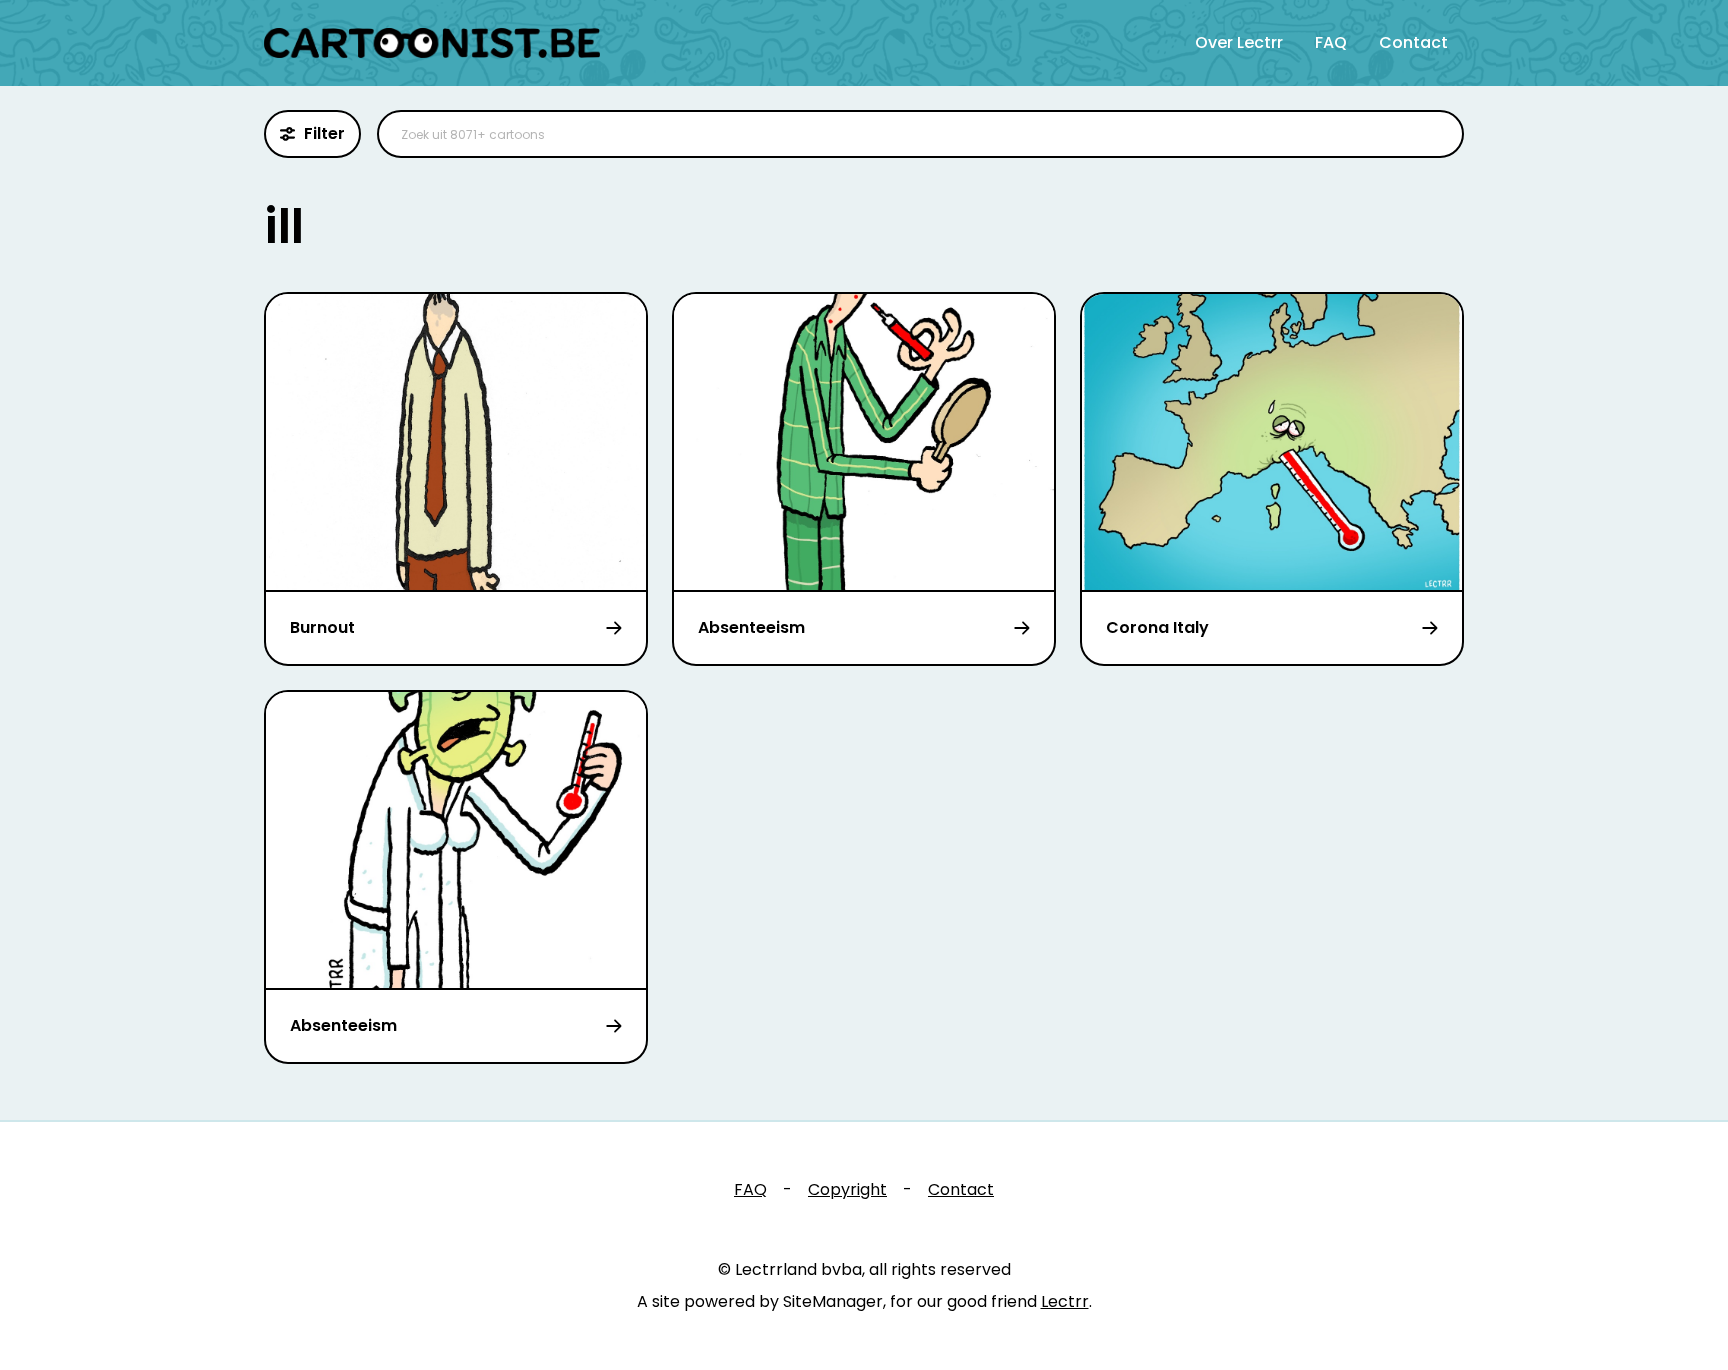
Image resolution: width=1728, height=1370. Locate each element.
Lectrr (1065, 1301)
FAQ (1331, 42)
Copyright (847, 1189)
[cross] (1436, 134)
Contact (1413, 42)
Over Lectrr (1239, 42)
